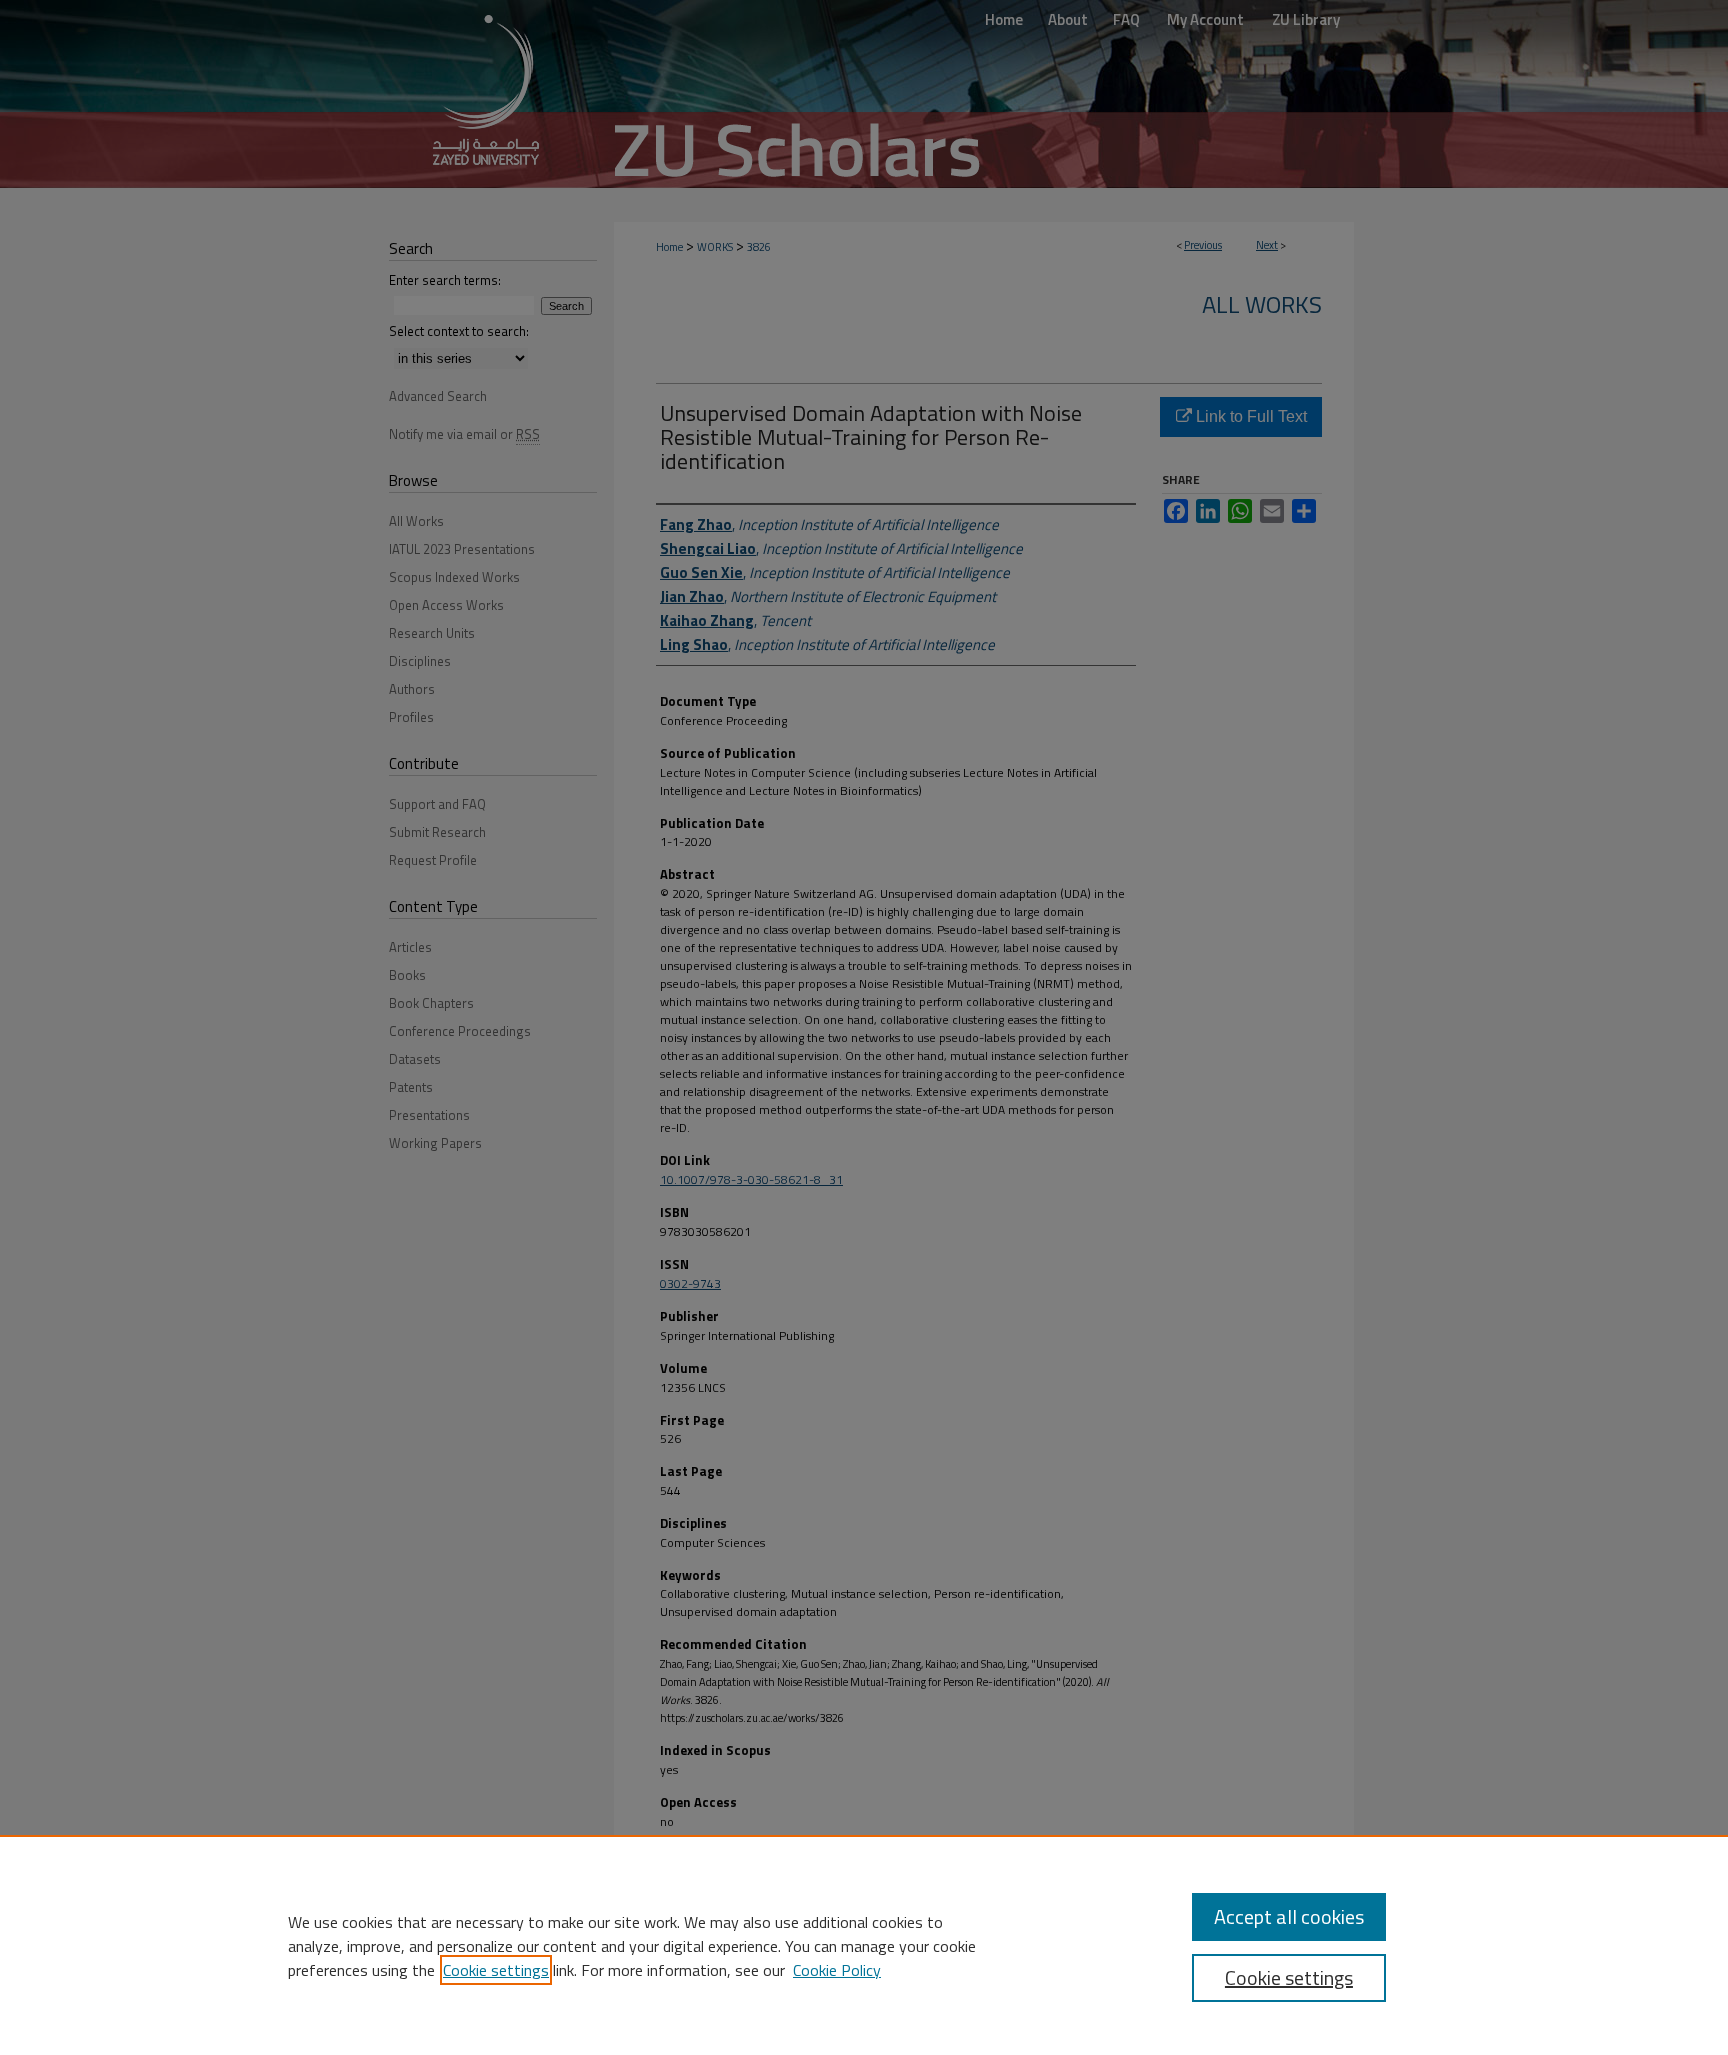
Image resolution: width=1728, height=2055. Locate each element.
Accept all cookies (1289, 1916)
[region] (864, 1945)
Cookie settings (496, 1970)
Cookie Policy (837, 1970)
